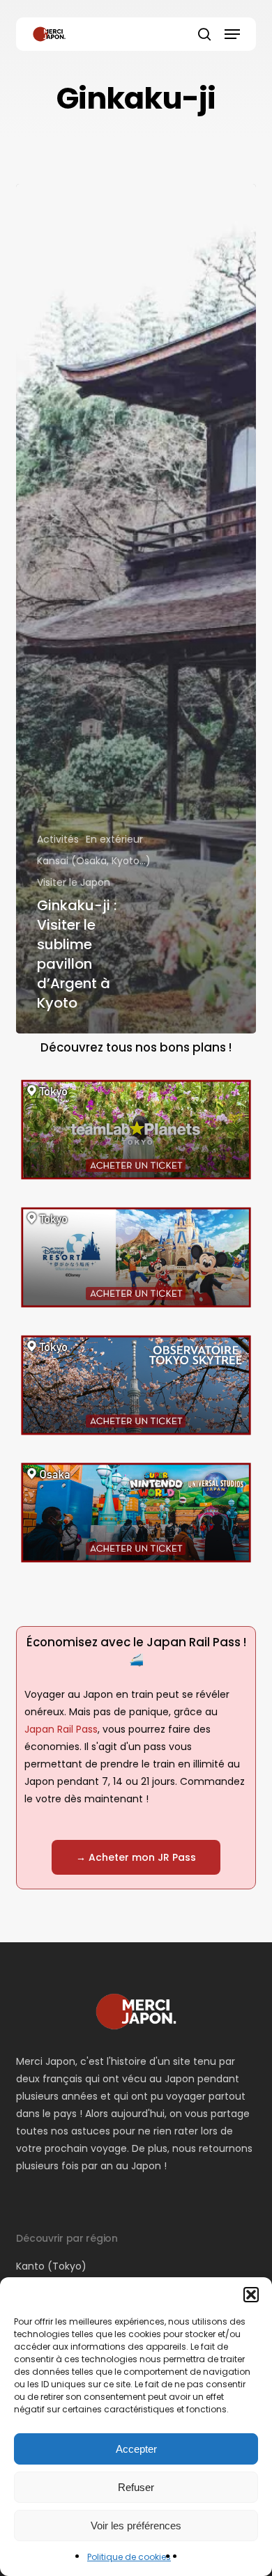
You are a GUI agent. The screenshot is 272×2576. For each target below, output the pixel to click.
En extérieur (114, 839)
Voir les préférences (136, 2526)
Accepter (136, 2449)
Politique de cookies (129, 2557)
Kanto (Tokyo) (51, 2266)
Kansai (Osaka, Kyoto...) (94, 861)
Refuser (136, 2487)
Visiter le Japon (74, 882)
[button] (251, 2295)
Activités (58, 839)
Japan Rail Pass (61, 1729)
